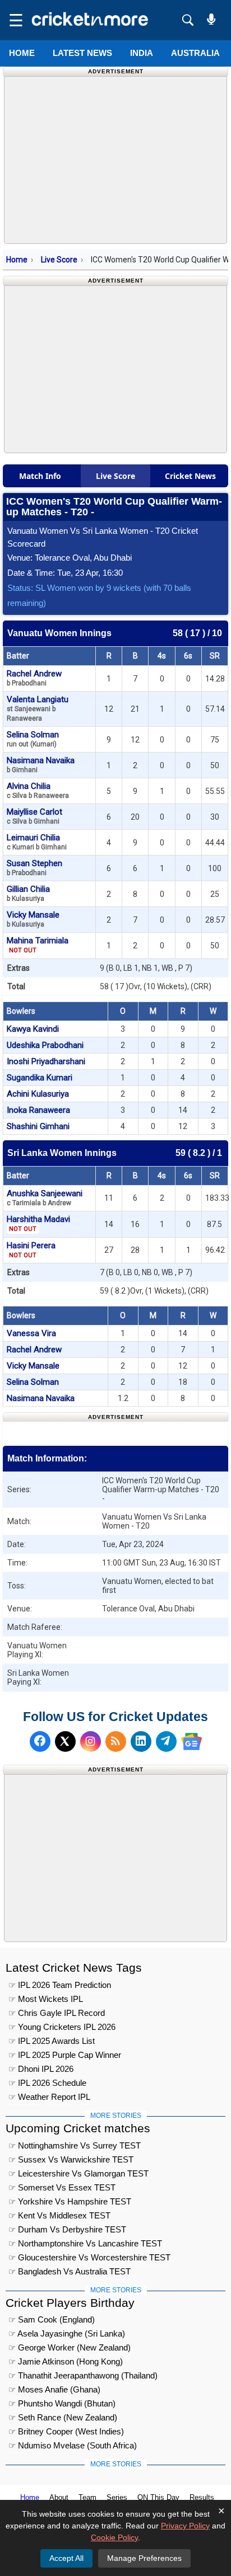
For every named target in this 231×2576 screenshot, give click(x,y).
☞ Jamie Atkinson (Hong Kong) (66, 2361)
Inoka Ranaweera (38, 1110)
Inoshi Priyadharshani (46, 1061)
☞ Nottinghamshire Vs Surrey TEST (75, 2145)
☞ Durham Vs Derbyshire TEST (67, 2229)
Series (117, 2497)
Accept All (66, 2558)
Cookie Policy (114, 2537)
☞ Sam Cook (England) (52, 2319)
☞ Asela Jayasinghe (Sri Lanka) (67, 2333)
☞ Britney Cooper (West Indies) (66, 2431)
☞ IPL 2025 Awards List (52, 2041)
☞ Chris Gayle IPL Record (57, 2013)
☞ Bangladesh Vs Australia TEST (70, 2271)
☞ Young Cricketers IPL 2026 (62, 2027)
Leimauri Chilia (37, 842)
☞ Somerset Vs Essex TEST (62, 2187)
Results (202, 2497)
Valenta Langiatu (38, 708)
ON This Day (158, 2497)
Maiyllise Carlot (34, 816)
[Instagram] (91, 1741)
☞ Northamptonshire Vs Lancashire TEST (85, 2243)
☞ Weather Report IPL (49, 2097)
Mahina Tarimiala (38, 945)
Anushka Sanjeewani (45, 1198)
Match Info (40, 476)
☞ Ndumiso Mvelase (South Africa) (73, 2445)
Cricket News (190, 476)
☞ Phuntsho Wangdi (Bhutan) (62, 2403)
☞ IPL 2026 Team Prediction (60, 1985)
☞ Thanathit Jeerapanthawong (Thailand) (83, 2375)
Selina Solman (33, 739)
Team (87, 2497)
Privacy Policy (185, 2526)
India (142, 53)
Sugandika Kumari (40, 1078)
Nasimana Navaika (41, 765)
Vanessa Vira (31, 1333)
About (59, 2497)
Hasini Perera (31, 1250)
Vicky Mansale (33, 919)
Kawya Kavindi (33, 1029)
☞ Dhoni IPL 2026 (41, 2069)
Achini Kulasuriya (38, 1094)
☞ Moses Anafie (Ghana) (54, 2389)
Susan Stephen (34, 868)
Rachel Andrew (34, 678)
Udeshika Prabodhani (45, 1045)
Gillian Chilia (28, 893)
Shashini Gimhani (38, 1126)
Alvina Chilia (38, 790)
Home (22, 53)
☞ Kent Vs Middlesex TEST (59, 2215)
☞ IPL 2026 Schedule (47, 2083)
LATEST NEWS (82, 53)
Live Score (59, 260)
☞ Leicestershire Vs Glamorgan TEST (78, 2173)
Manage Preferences (144, 2558)
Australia (195, 53)
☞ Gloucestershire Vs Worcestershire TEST (89, 2257)
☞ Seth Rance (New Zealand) (63, 2417)
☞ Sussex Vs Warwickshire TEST (71, 2159)
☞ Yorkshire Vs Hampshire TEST (70, 2201)
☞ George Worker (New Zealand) (70, 2347)
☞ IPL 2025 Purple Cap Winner (65, 2055)
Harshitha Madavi (38, 1223)
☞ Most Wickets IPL (46, 1999)
